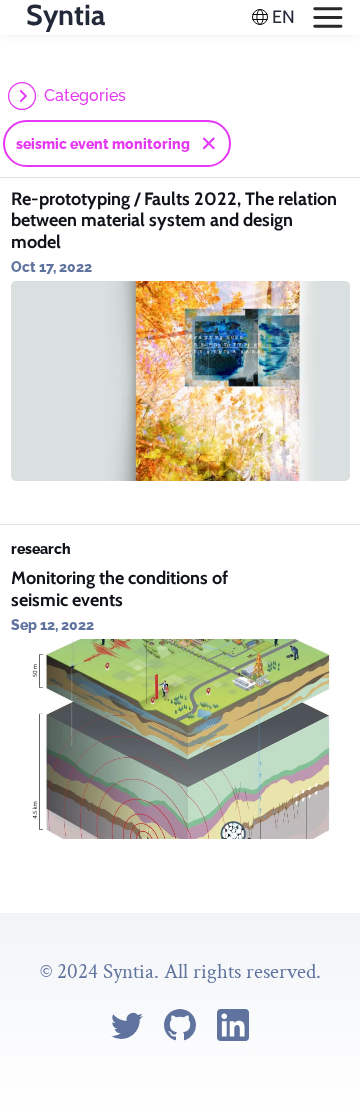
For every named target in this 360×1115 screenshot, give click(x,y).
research (41, 549)
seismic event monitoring (103, 144)
